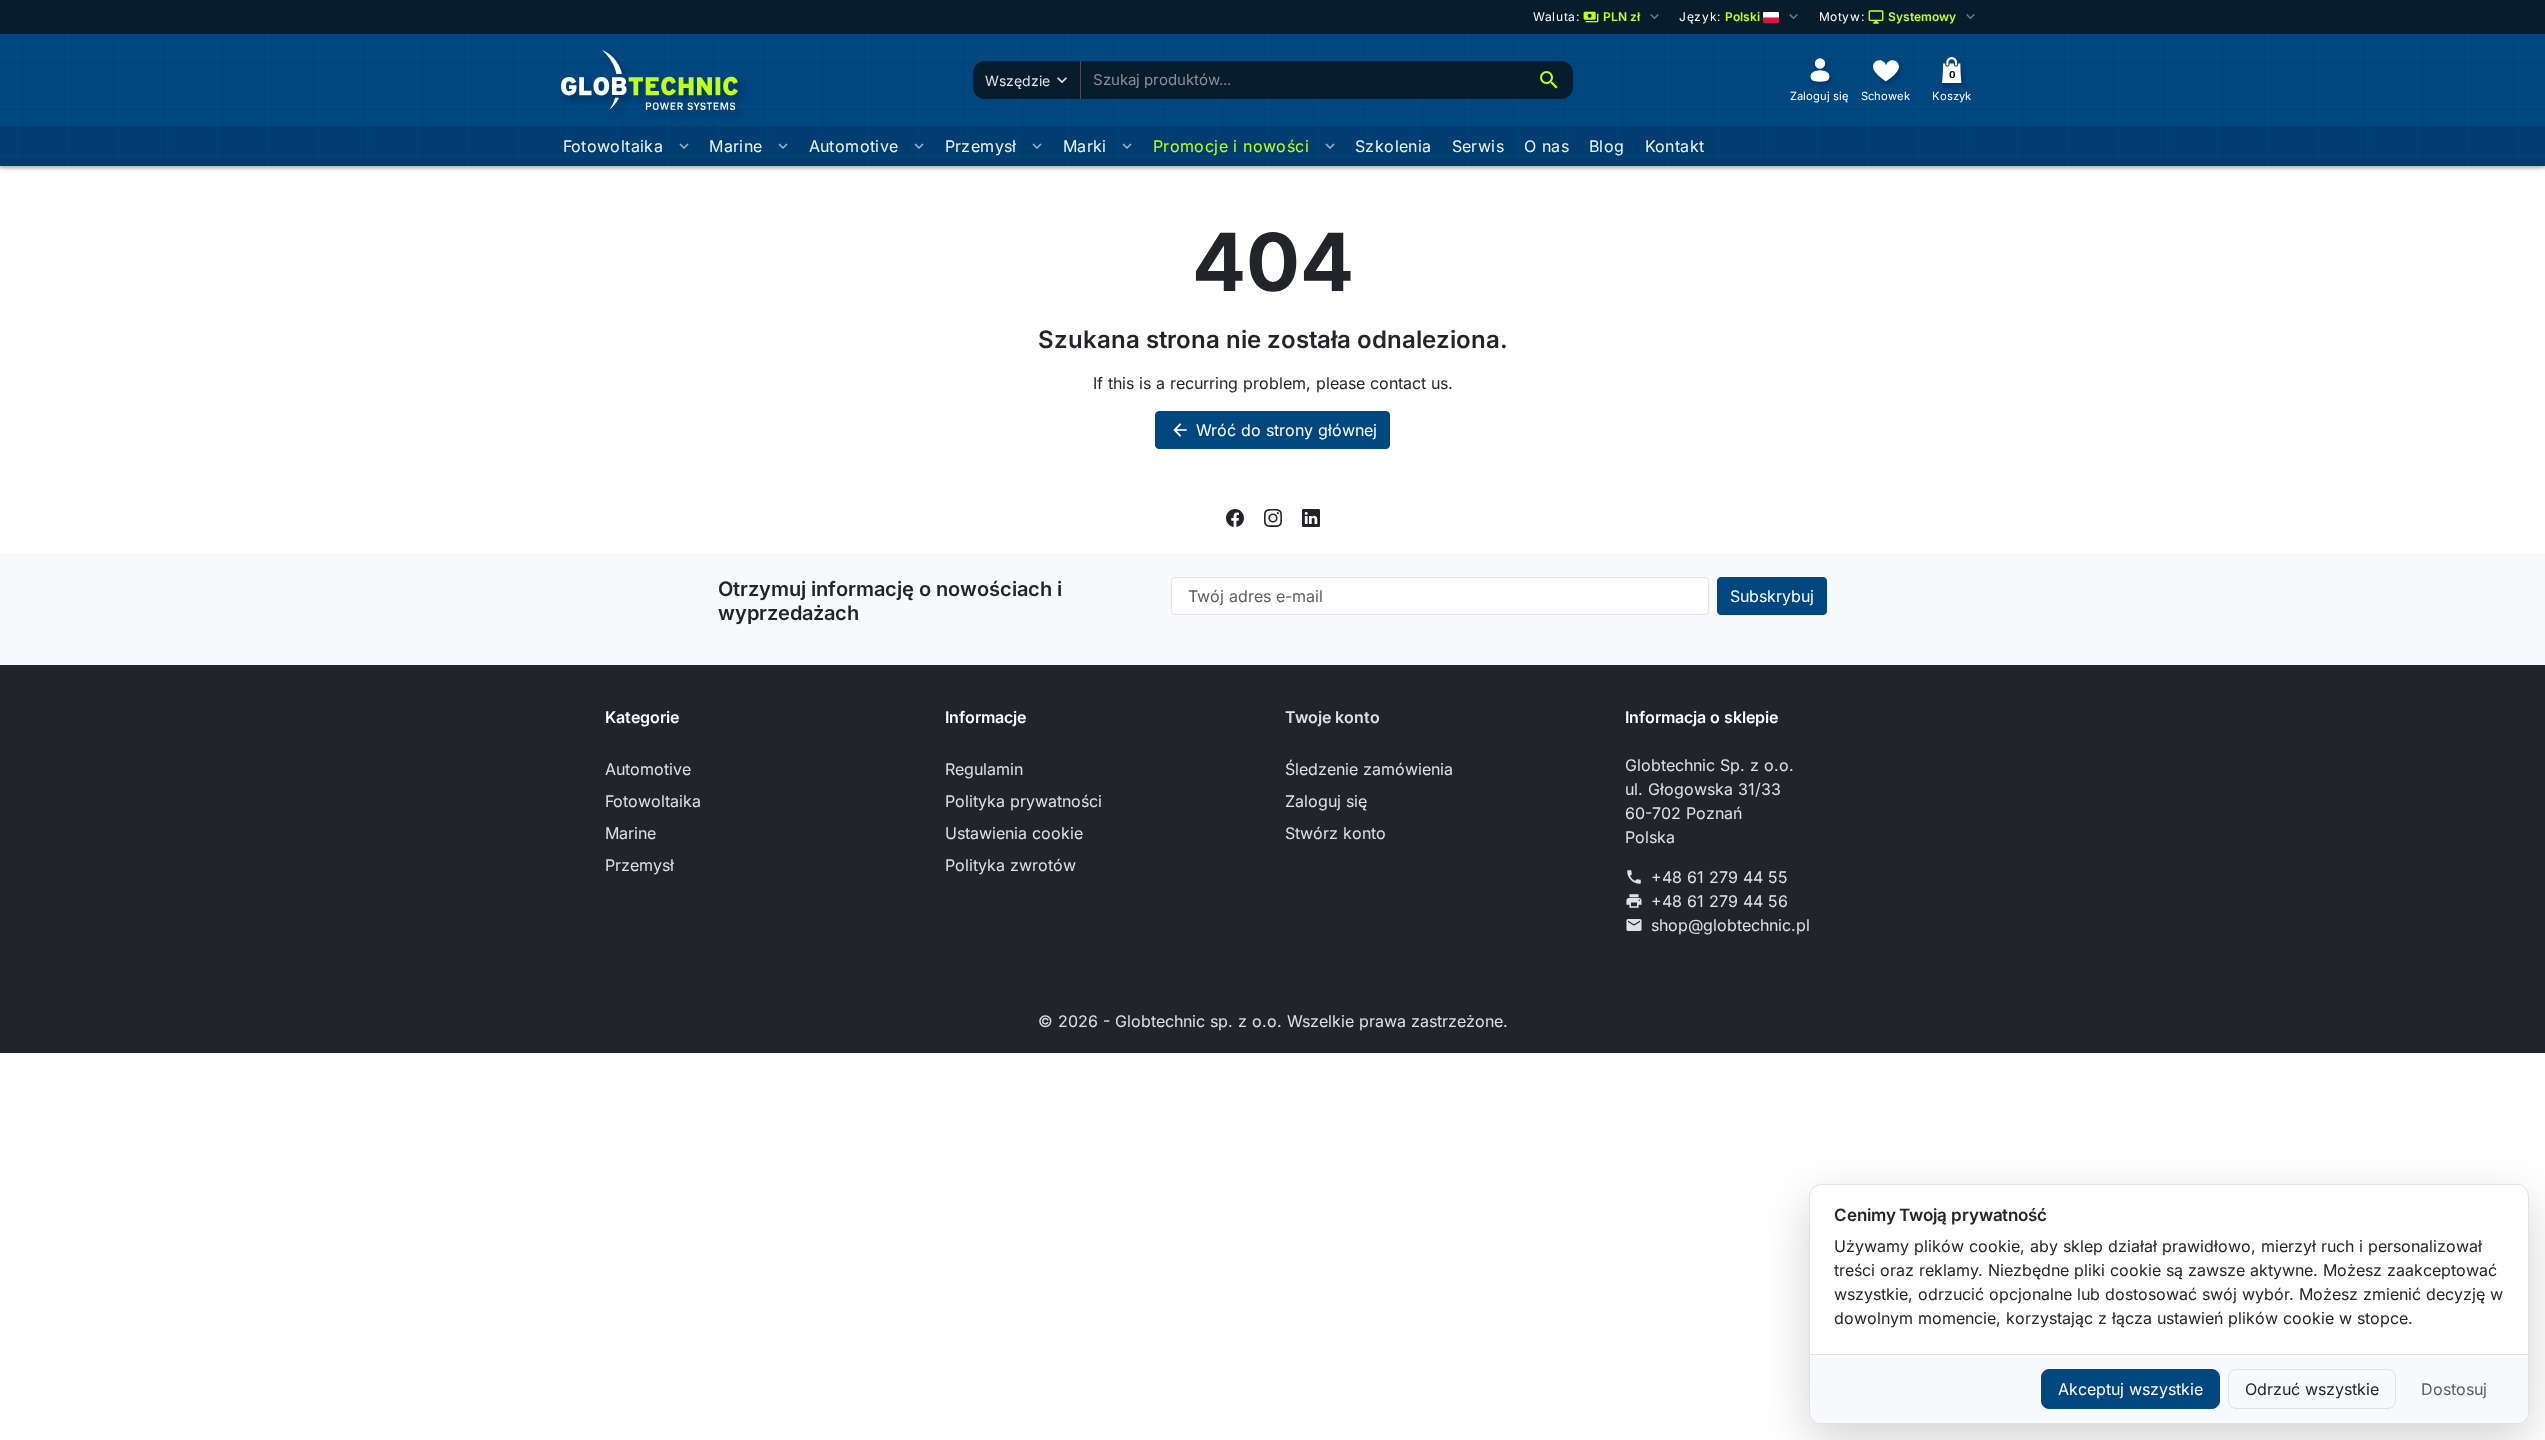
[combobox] (1303, 80)
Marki (1085, 146)
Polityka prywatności (1023, 801)
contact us (1409, 383)
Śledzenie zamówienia (1369, 769)
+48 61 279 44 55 (1719, 877)
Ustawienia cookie (1014, 833)
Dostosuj (2454, 1389)
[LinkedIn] (1311, 517)
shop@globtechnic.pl (1730, 925)
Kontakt (1675, 146)
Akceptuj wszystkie (2130, 1389)
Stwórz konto (1335, 833)
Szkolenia (1393, 146)
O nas (1546, 146)
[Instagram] (1273, 517)
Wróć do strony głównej (1273, 430)
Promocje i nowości (1231, 146)
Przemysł (981, 146)
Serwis (1478, 146)
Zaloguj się (1326, 801)
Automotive (854, 146)
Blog (1607, 146)
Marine (735, 146)
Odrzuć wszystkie (2312, 1389)
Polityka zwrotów (1010, 865)
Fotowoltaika (613, 146)
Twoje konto (1332, 717)
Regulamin (984, 769)
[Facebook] (1235, 517)
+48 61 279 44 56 (1719, 901)
